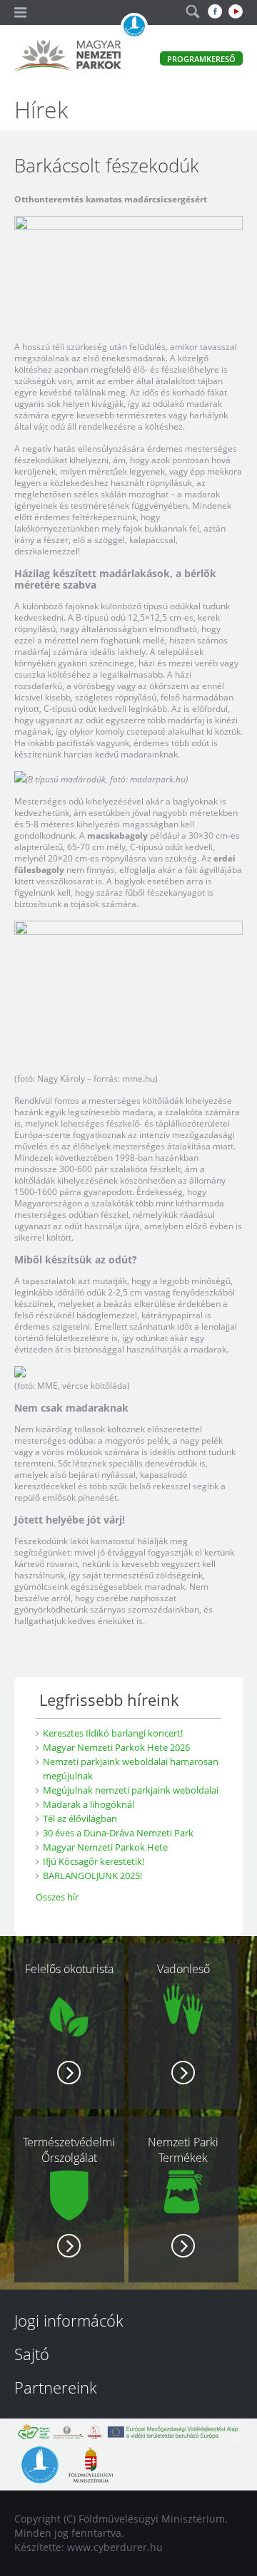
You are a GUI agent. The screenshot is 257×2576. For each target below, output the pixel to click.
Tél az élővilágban (80, 1819)
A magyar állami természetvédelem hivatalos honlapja (134, 26)
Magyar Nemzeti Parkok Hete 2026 (116, 1747)
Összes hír (57, 1897)
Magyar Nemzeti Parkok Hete (105, 1847)
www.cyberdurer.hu (115, 2547)
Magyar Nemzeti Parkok (68, 57)
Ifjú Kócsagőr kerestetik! (94, 1861)
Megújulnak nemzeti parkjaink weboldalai (131, 1790)
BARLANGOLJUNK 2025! (92, 1876)
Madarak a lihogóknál (89, 1804)
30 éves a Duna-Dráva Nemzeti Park (118, 1833)
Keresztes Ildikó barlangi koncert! (113, 1733)
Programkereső (201, 59)
